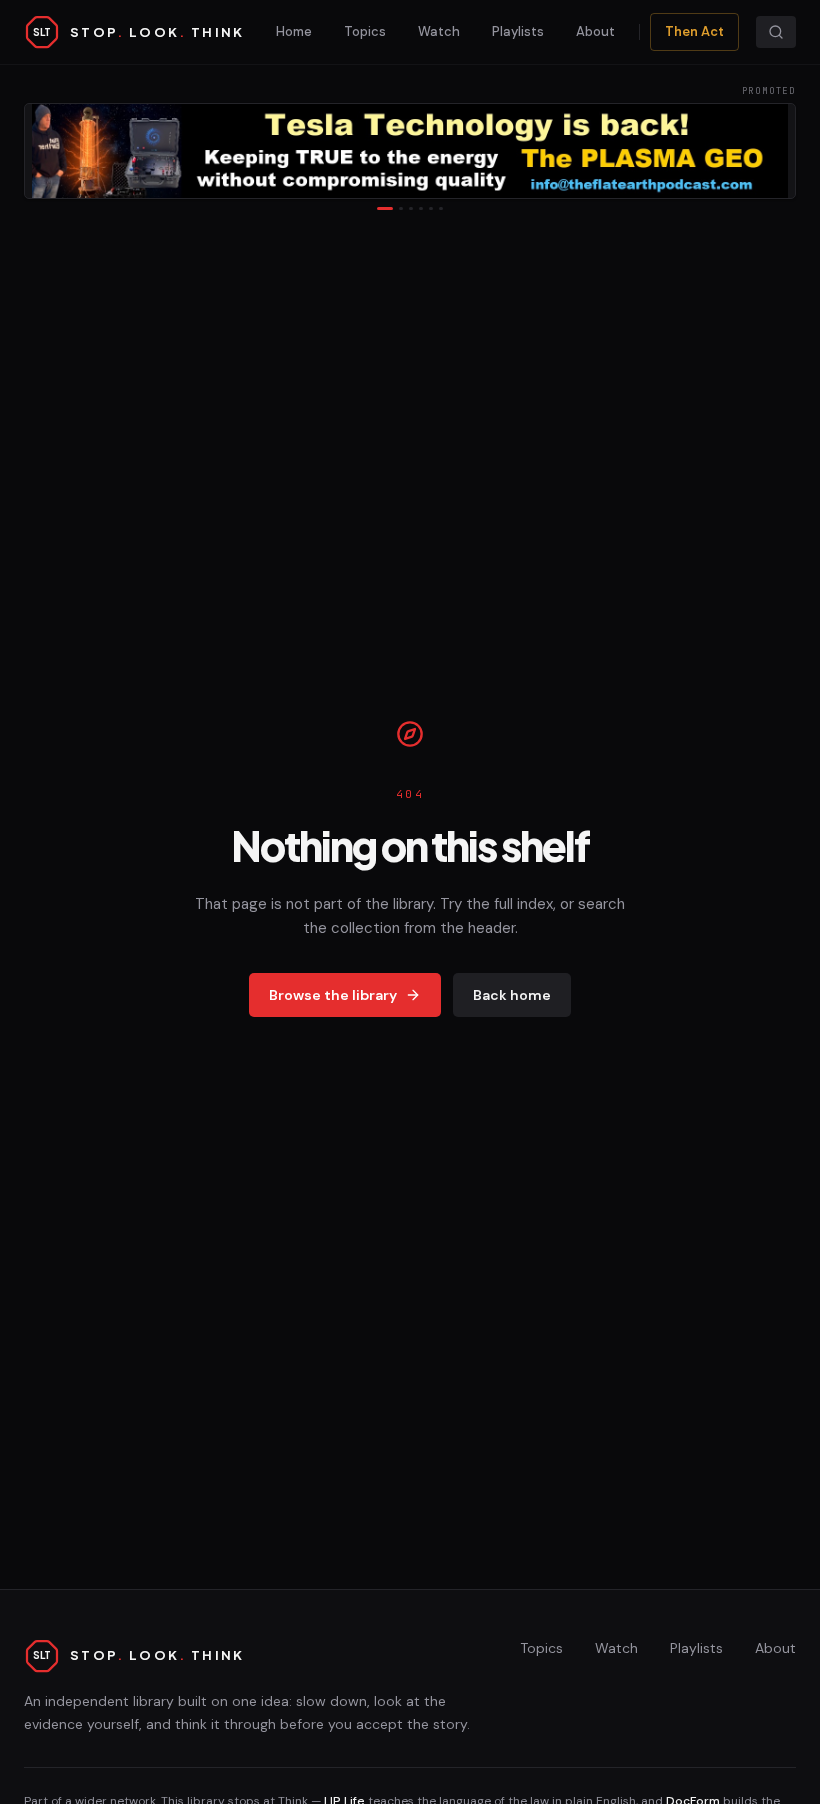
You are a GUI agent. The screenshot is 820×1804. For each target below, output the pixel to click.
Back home (512, 995)
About (595, 31)
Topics (365, 31)
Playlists (518, 31)
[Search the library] (776, 32)
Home (294, 31)
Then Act (694, 31)
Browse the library (333, 995)
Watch (439, 31)
